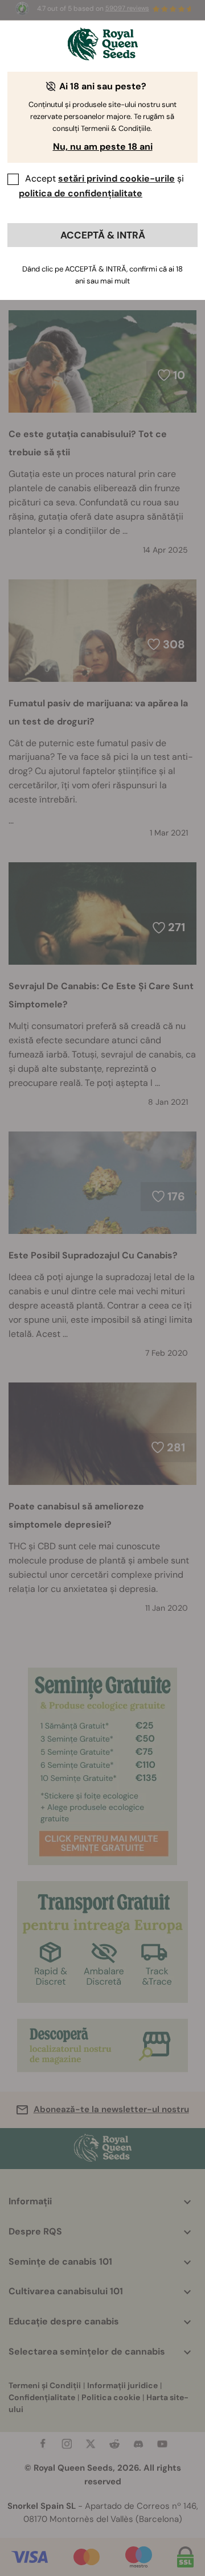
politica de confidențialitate (81, 193)
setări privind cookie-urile (116, 178)
